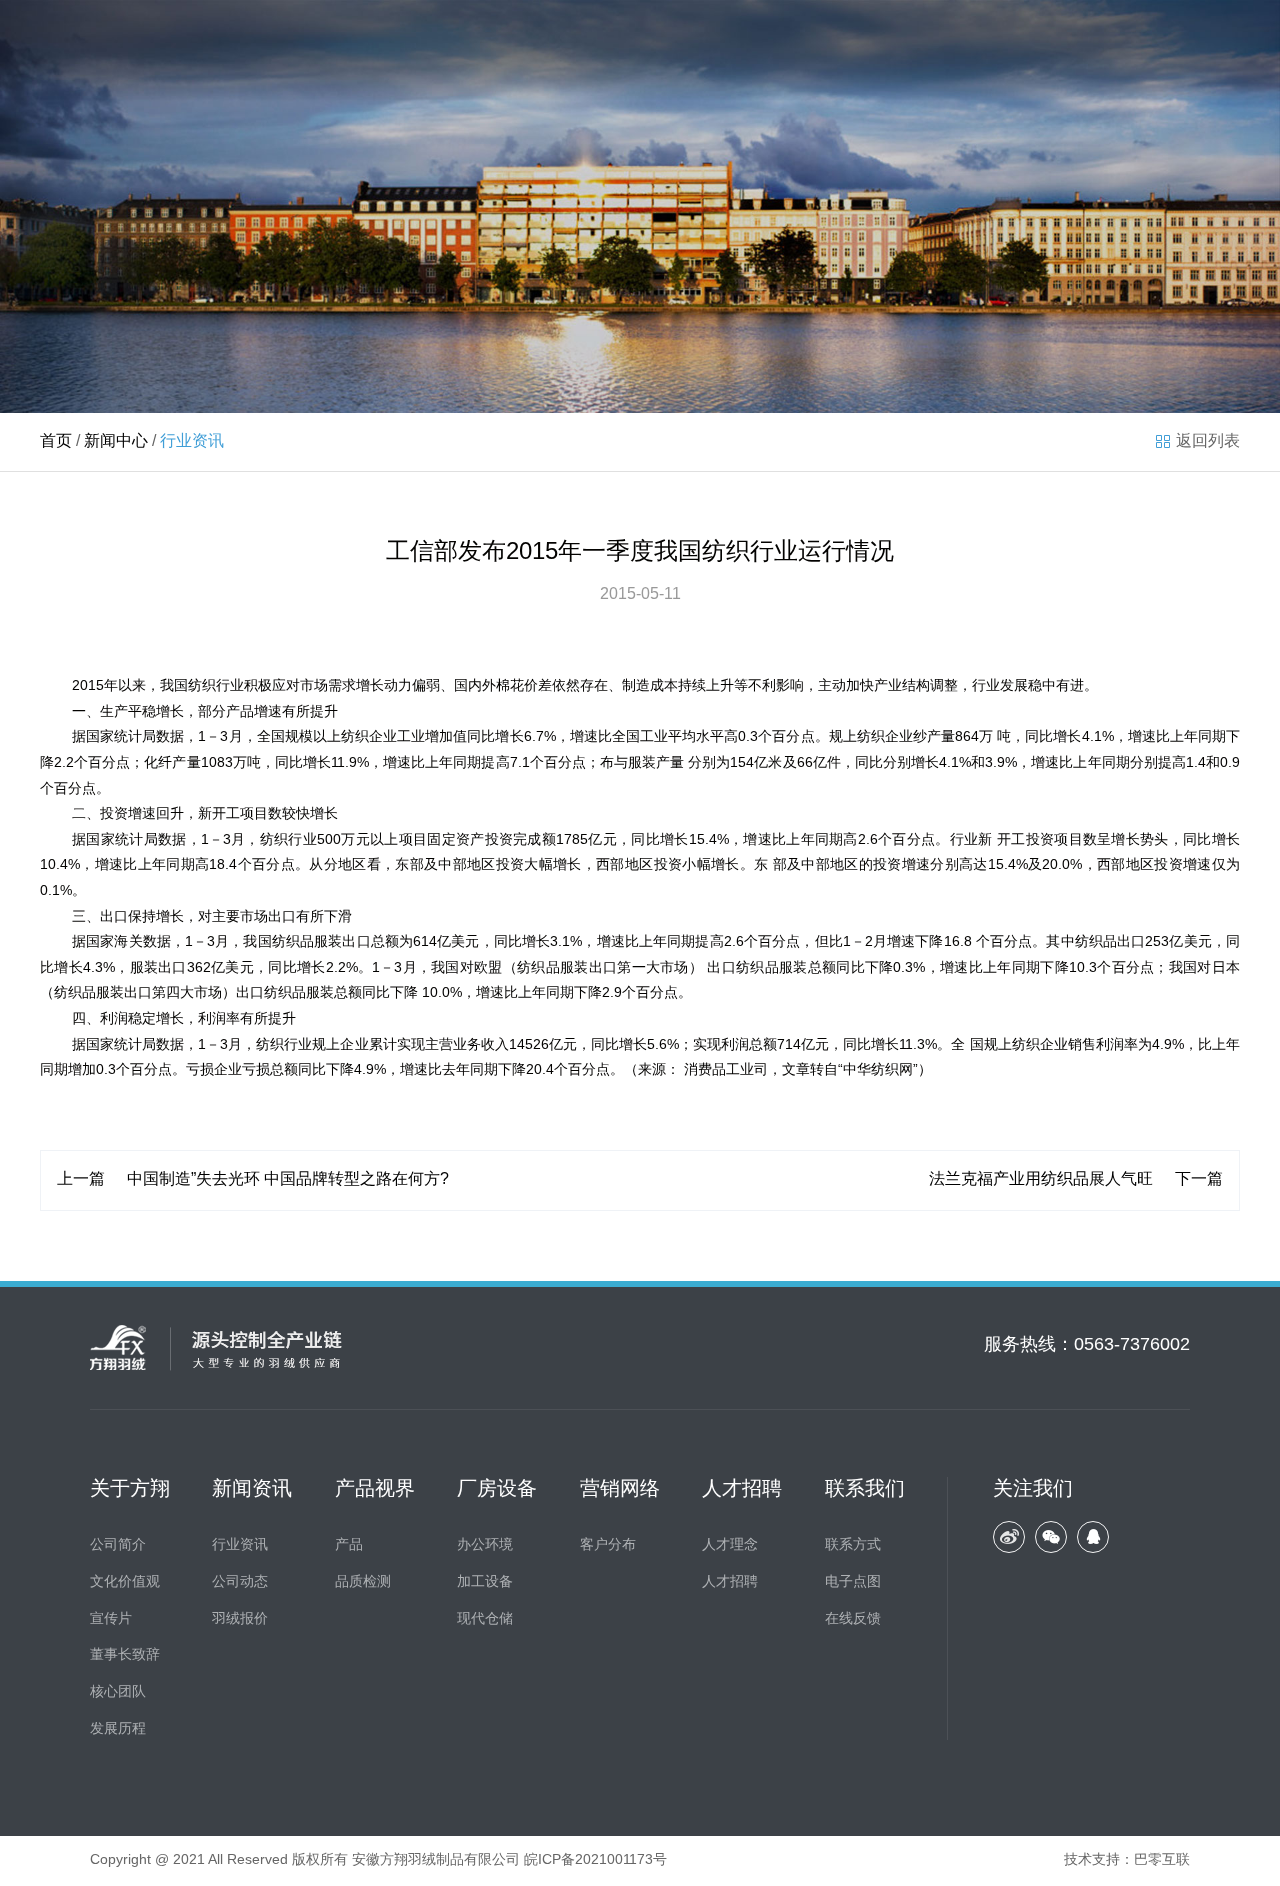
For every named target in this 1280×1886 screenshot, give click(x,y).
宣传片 (111, 1619)
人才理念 (730, 1545)
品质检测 (363, 1582)
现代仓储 (485, 1619)
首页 (56, 441)
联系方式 (853, 1545)
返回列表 (1208, 441)
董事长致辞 (125, 1655)
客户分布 (608, 1545)
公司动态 (240, 1582)
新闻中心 (116, 441)
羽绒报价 (240, 1619)
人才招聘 (730, 1582)
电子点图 (853, 1582)
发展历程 (118, 1729)
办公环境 (485, 1545)
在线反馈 (853, 1619)
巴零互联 (1162, 1860)
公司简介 (118, 1545)
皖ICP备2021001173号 (595, 1860)
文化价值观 (125, 1582)
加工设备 (485, 1582)
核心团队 (118, 1692)
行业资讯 (240, 1545)
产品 (349, 1545)
